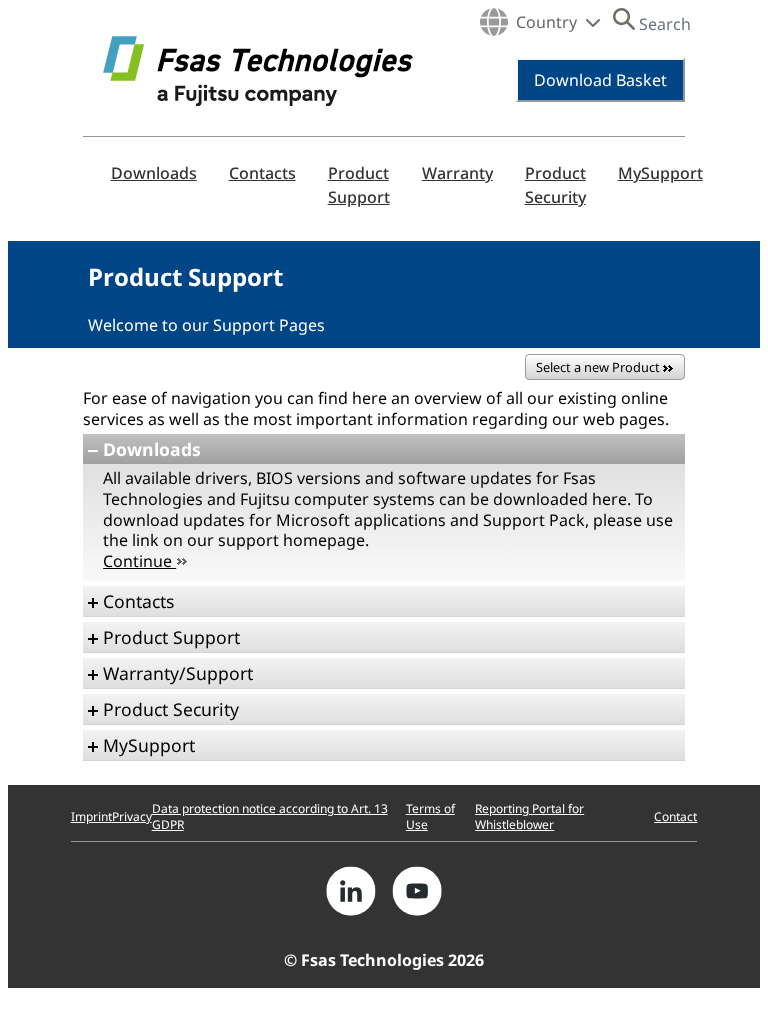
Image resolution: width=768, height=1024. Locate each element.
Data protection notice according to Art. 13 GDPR (270, 816)
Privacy (132, 816)
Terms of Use (430, 816)
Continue (139, 561)
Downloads (154, 173)
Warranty (457, 173)
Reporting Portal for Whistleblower (529, 816)
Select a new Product (599, 367)
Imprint (91, 816)
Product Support (359, 185)
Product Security (555, 185)
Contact (675, 816)
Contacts (262, 173)
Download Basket (600, 80)
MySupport (660, 173)
